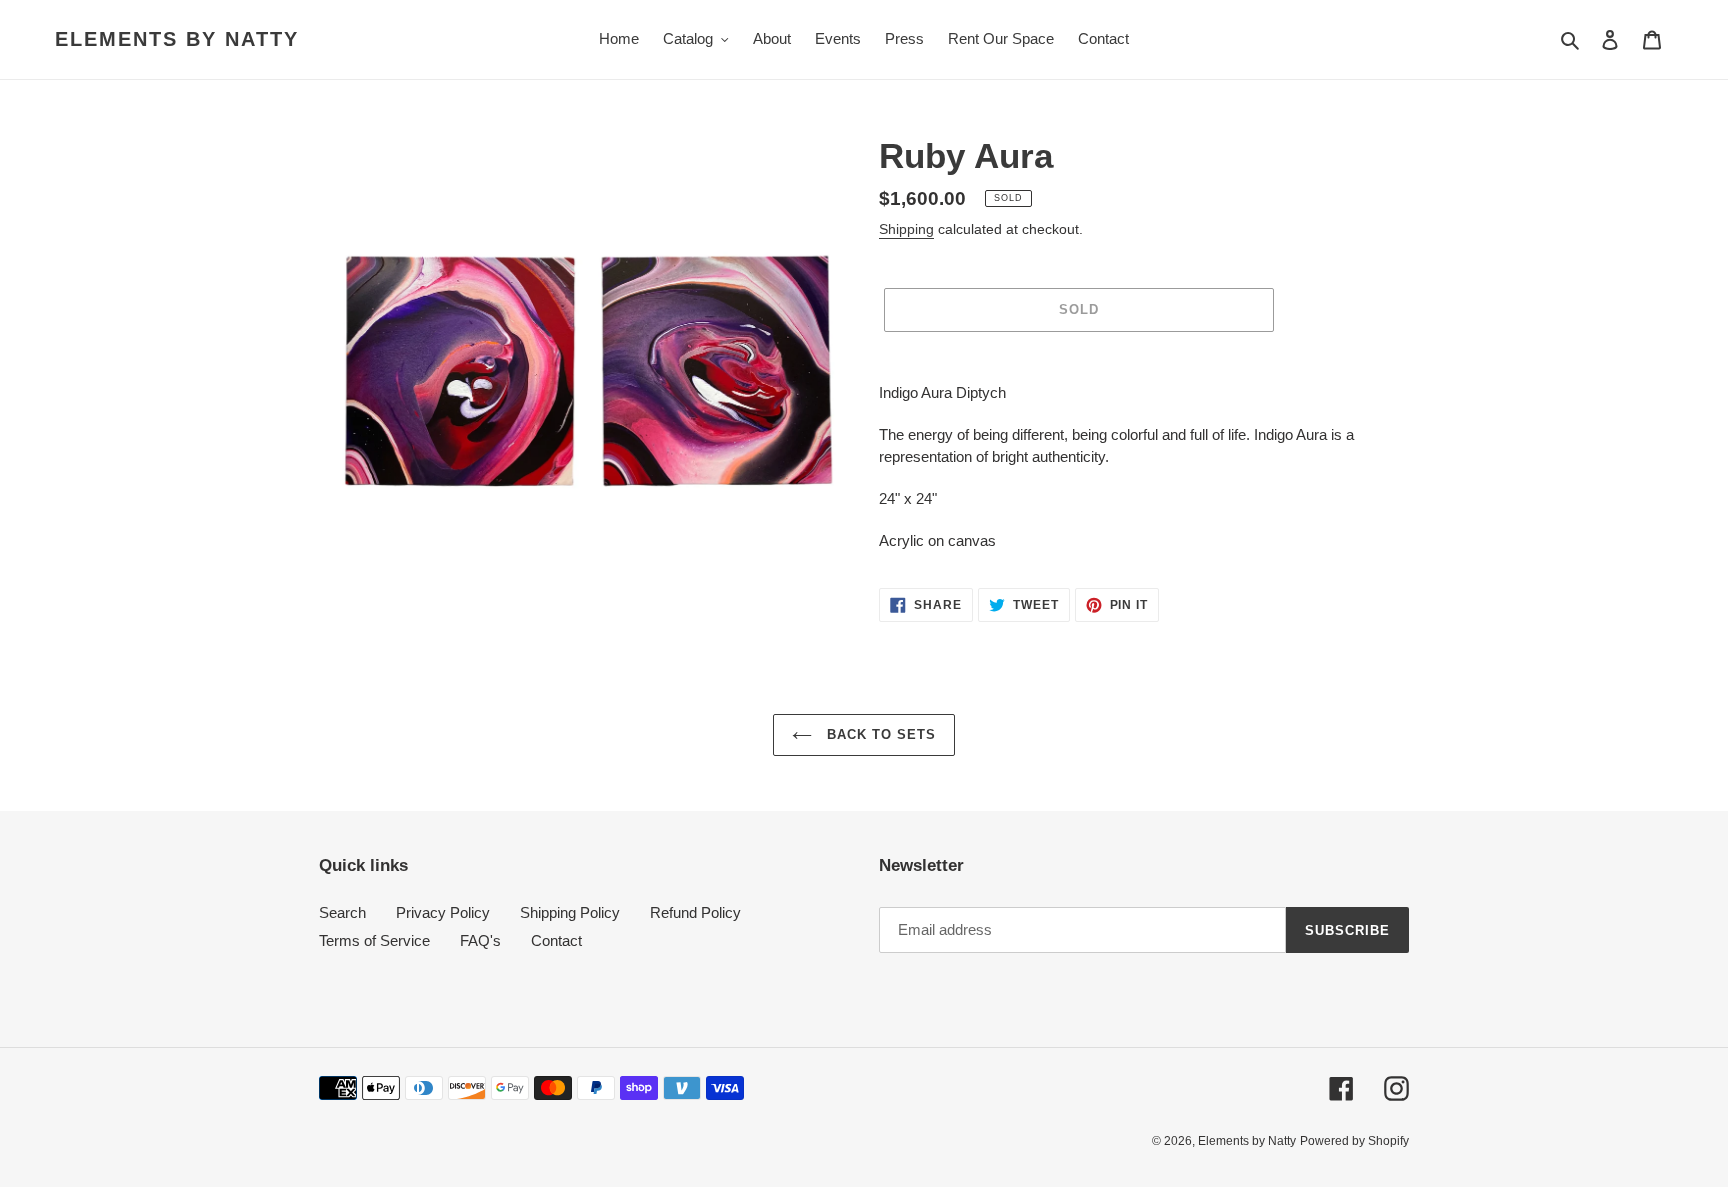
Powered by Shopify (1354, 1141)
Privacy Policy (443, 912)
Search (342, 912)
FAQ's (480, 940)
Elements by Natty (177, 39)
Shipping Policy (570, 912)
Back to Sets (879, 734)
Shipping (906, 229)
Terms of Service (374, 940)
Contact (556, 940)
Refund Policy (695, 912)
